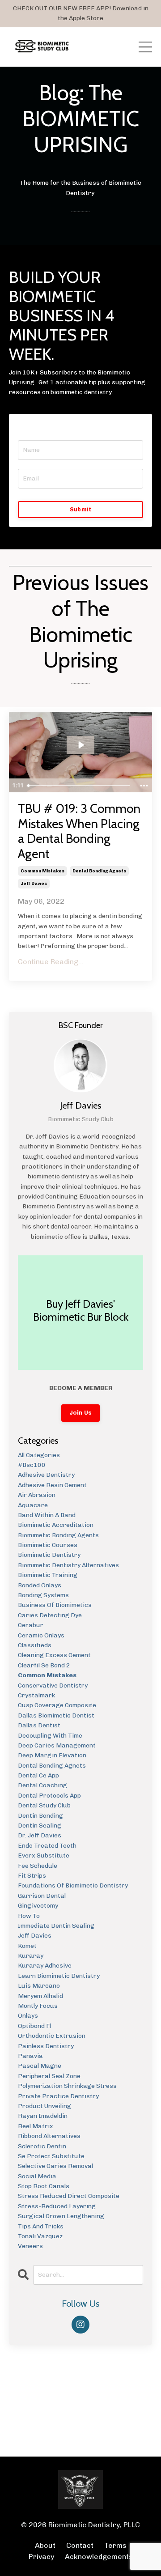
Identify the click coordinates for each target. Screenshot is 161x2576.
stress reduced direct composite (69, 2196)
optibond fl (34, 2026)
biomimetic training (48, 1575)
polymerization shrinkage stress (67, 2086)
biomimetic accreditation (56, 1525)
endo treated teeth (47, 1846)
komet (27, 1946)
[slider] (80, 786)
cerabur (31, 1625)
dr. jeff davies (40, 1835)
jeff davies (34, 884)
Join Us (81, 1413)
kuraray (31, 1956)
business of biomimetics (55, 1605)
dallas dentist (39, 1725)
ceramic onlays (41, 1635)
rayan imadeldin (43, 2116)
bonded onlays (40, 1585)
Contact (80, 2545)
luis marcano (39, 1986)
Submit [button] (81, 509)
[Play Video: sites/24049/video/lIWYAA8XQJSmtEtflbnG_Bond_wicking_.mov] (81, 745)
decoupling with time (50, 1736)
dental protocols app (49, 1796)
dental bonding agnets (99, 871)
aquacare (33, 1505)
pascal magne (40, 2066)
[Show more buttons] (144, 786)
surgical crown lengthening (61, 2216)
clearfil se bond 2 (44, 1665)
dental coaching (42, 1785)
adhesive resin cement (52, 1485)
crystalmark (36, 1695)
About (46, 2545)
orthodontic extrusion (52, 2036)
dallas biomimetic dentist (56, 1715)
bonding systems (43, 1595)
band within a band (47, 1515)
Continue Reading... (51, 962)
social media (37, 2176)
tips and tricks (41, 2226)
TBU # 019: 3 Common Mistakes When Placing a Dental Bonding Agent (79, 831)
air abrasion (37, 1495)
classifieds (35, 1645)
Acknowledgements (99, 2557)
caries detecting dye (50, 1615)
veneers (30, 2246)
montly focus (38, 2006)
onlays (28, 2016)
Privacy (41, 2557)
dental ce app (38, 1775)
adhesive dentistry (46, 1475)
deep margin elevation (52, 1755)
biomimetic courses (48, 1545)
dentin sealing (40, 1826)
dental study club (44, 1805)
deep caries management (57, 1745)
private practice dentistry (58, 2096)
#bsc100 (32, 1465)
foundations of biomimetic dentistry (73, 1885)
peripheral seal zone (49, 2076)
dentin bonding (40, 1816)
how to (29, 1916)
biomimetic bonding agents (58, 1535)
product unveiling (44, 2106)
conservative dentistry (53, 1685)
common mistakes (42, 871)
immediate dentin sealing (56, 1926)
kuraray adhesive (45, 1966)
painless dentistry (46, 2046)
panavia (30, 2056)
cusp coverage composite (57, 1705)
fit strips (32, 1876)
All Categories (39, 1455)
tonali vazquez (40, 2236)
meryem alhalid (40, 1996)
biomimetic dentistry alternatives (68, 1565)
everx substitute (44, 1855)
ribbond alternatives (49, 2136)
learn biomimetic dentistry (59, 1976)
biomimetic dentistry (49, 1555)
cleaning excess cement (54, 1655)
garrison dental (42, 1896)
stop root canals (44, 2186)
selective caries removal (55, 2166)
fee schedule (38, 1866)
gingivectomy (38, 1906)
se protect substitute (51, 2156)
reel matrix (36, 2126)
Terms (115, 2545)
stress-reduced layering (57, 2206)
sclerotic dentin (42, 2146)
